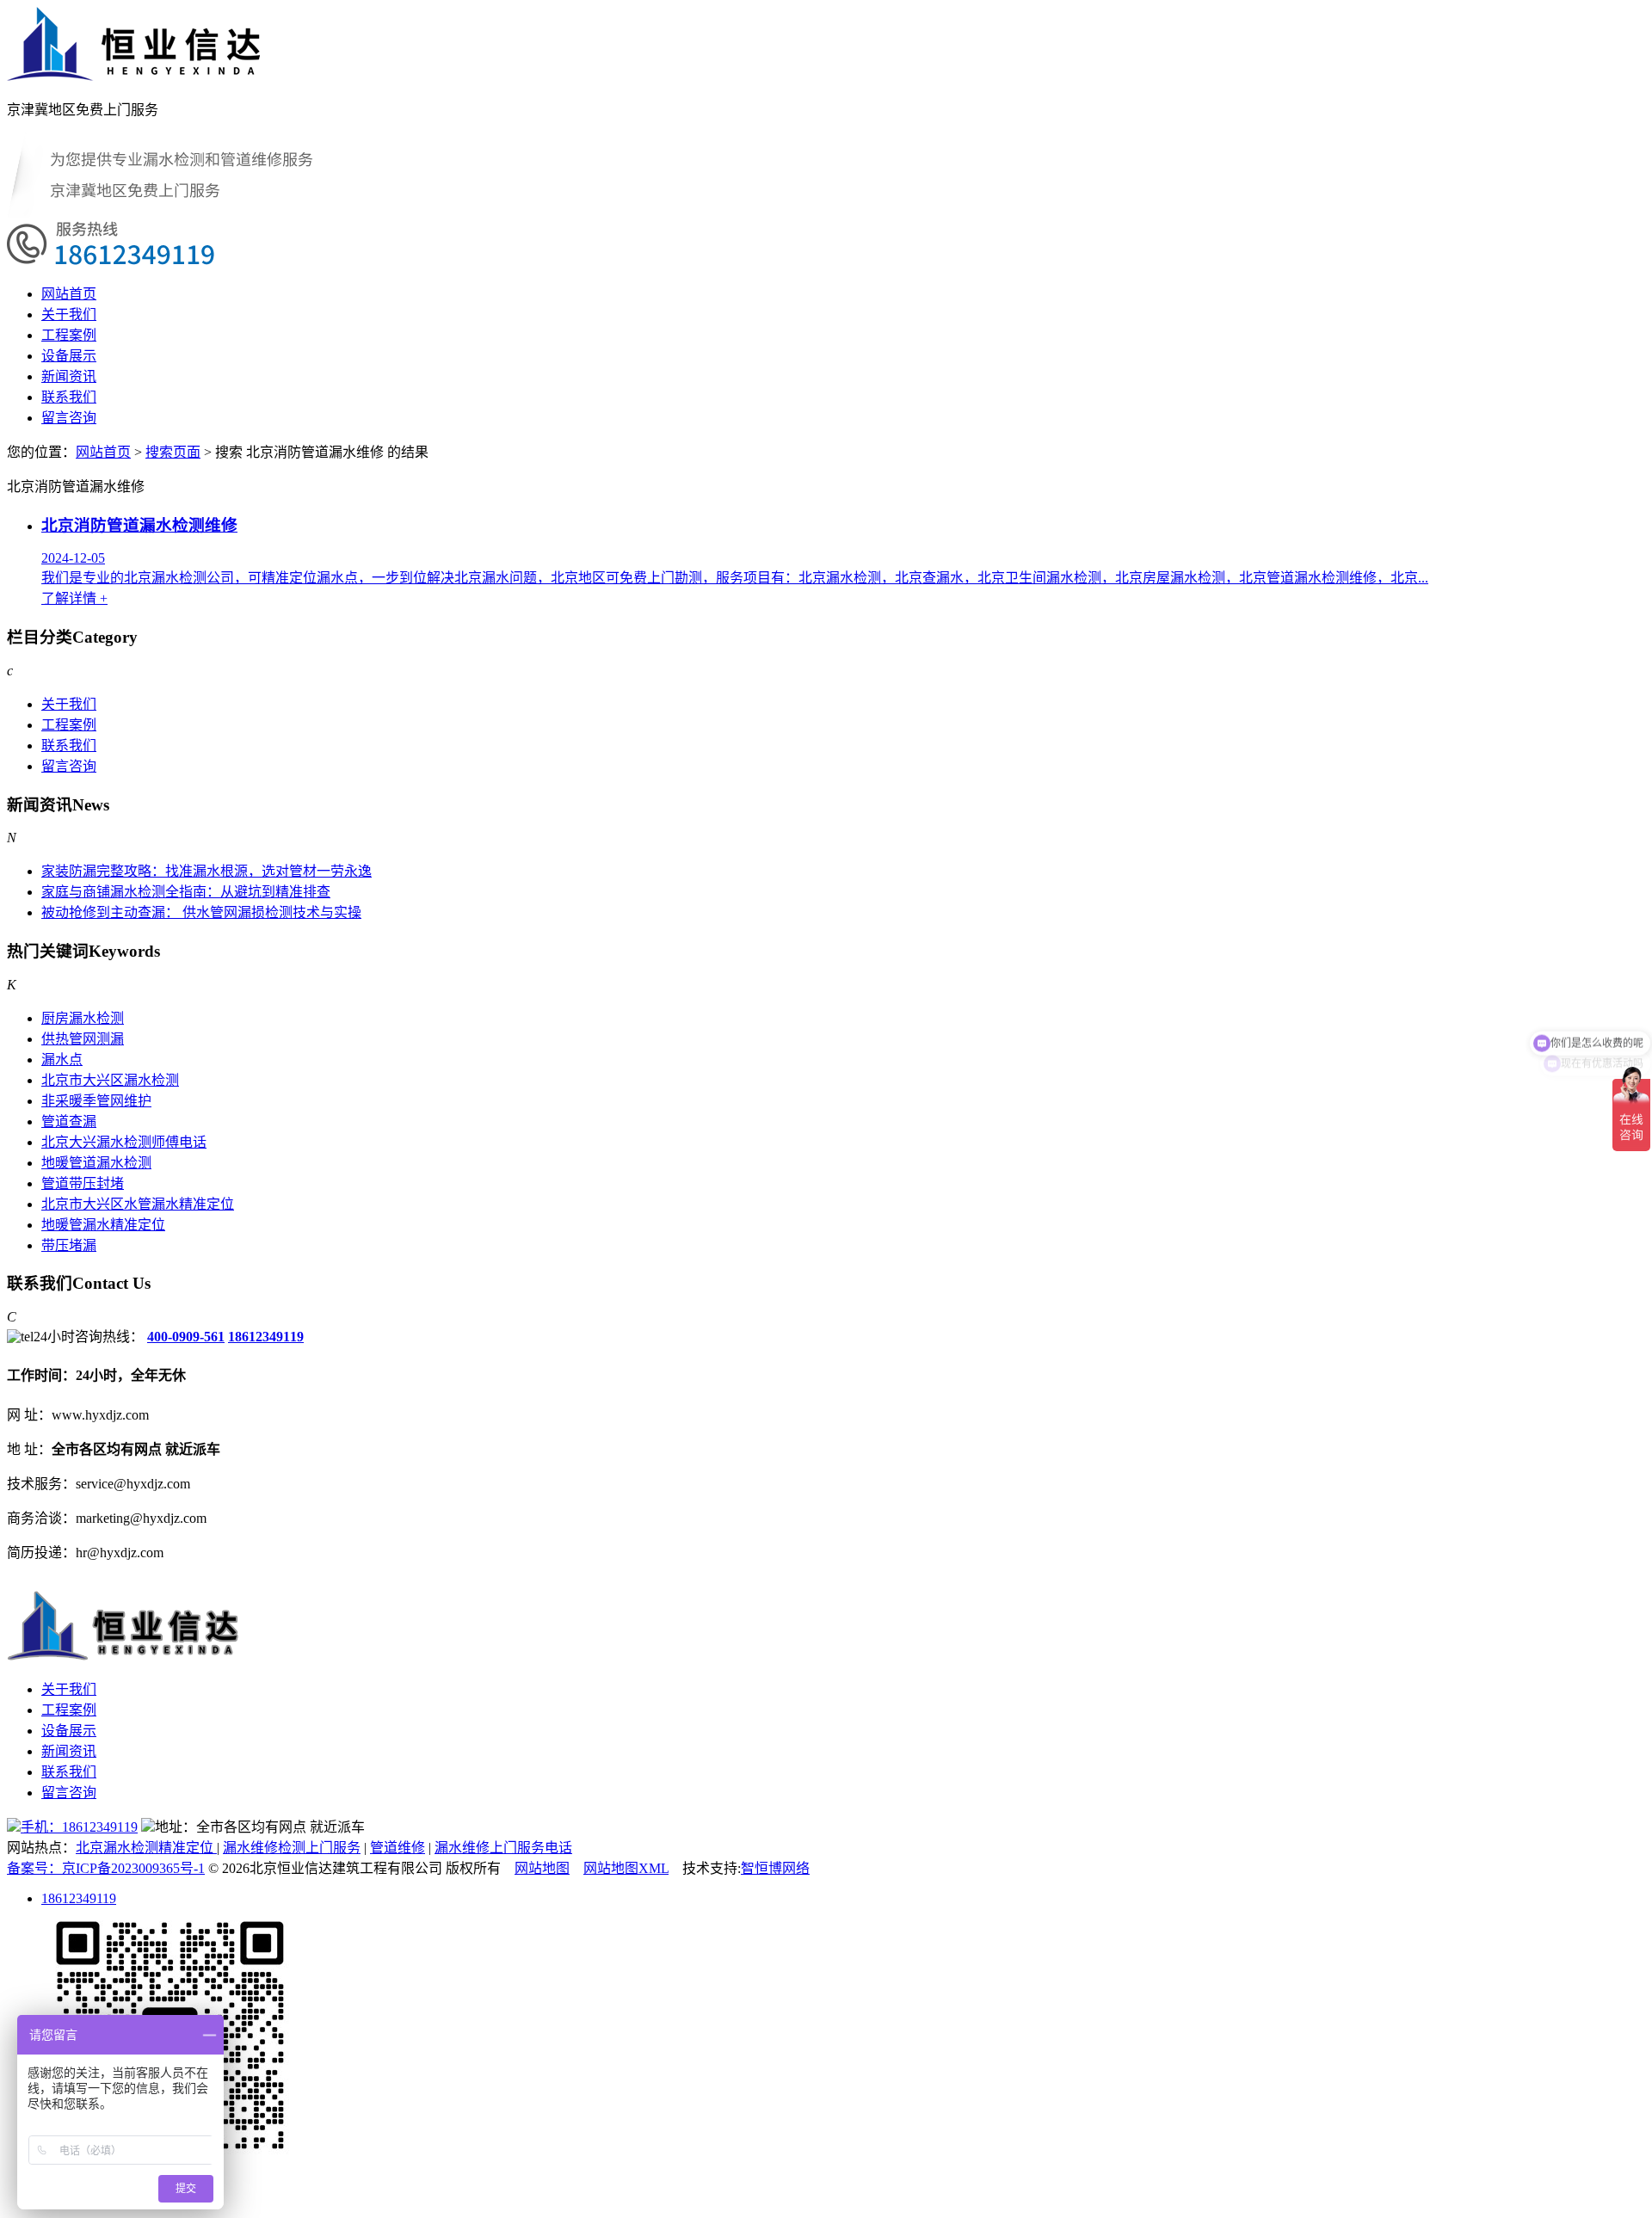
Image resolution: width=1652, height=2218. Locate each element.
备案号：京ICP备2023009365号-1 (106, 1868)
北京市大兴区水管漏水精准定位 (138, 1204)
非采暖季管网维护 (96, 1101)
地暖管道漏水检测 (96, 1163)
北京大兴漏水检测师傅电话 (124, 1142)
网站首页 (69, 294)
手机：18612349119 (79, 1827)
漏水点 (62, 1060)
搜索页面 (173, 452)
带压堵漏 (69, 1245)
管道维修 (398, 1848)
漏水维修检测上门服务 (292, 1848)
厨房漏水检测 (83, 1018)
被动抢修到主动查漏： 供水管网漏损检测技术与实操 (201, 912)
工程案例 (69, 335)
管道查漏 (69, 1121)
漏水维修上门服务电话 (503, 1848)
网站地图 (542, 1868)
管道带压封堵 (83, 1183)
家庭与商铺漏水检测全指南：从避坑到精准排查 (186, 892)
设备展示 (69, 356)
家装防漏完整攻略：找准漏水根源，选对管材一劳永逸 (206, 871)
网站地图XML (626, 1868)
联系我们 (69, 397)
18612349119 (266, 1337)
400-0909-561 (186, 1337)
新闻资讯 (69, 376)
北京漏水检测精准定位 (146, 1848)
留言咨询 (69, 418)
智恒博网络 (775, 1868)
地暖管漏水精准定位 (103, 1225)
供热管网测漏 (83, 1039)
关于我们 (69, 314)
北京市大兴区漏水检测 (110, 1080)
